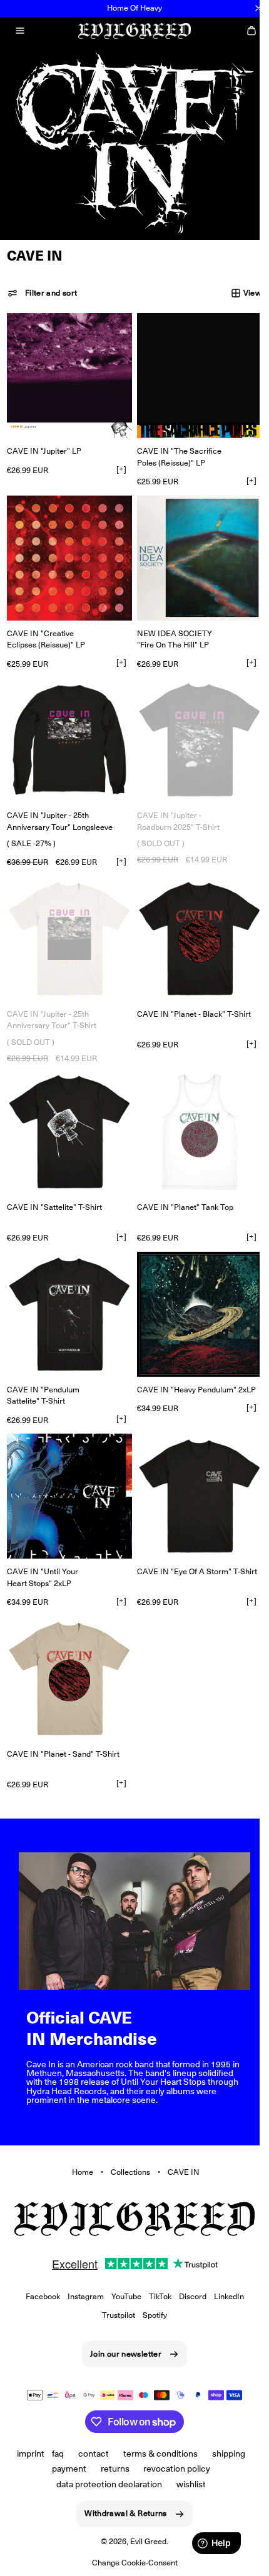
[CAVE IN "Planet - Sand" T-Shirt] (67, 1643)
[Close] (258, 8)
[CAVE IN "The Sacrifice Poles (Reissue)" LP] (193, 373)
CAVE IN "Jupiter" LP (44, 447)
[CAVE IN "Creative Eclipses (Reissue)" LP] (67, 551)
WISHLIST (187, 2484)
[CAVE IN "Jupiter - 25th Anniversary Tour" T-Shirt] (67, 922)
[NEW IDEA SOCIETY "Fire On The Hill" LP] (193, 551)
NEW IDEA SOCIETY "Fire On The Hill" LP (170, 630)
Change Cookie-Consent (130, 2563)
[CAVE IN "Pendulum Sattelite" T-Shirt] (67, 1288)
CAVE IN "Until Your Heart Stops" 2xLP (43, 1545)
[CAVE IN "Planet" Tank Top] (193, 1111)
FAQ (53, 2454)
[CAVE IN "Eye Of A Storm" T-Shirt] (193, 1466)
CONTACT (89, 2454)
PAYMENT (64, 2469)
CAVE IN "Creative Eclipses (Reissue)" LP (46, 630)
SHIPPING (224, 2454)
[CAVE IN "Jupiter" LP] (67, 373)
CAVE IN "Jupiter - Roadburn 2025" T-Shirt (174, 807)
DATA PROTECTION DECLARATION (105, 2484)
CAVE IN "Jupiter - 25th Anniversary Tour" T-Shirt (52, 1001)
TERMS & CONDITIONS (156, 2454)
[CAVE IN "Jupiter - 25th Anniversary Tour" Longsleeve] (67, 728)
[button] (20, 31)
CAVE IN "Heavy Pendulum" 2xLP (192, 1361)
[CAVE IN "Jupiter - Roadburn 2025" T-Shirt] (193, 728)
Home (78, 2129)
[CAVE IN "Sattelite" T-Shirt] (67, 1111)
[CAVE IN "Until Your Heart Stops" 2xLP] (67, 1466)
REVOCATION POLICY (172, 2469)
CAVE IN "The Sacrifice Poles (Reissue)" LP (175, 452)
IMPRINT (26, 2454)
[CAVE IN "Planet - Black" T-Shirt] (193, 922)
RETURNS (110, 2469)
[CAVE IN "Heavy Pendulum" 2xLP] (193, 1288)
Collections (126, 2129)
